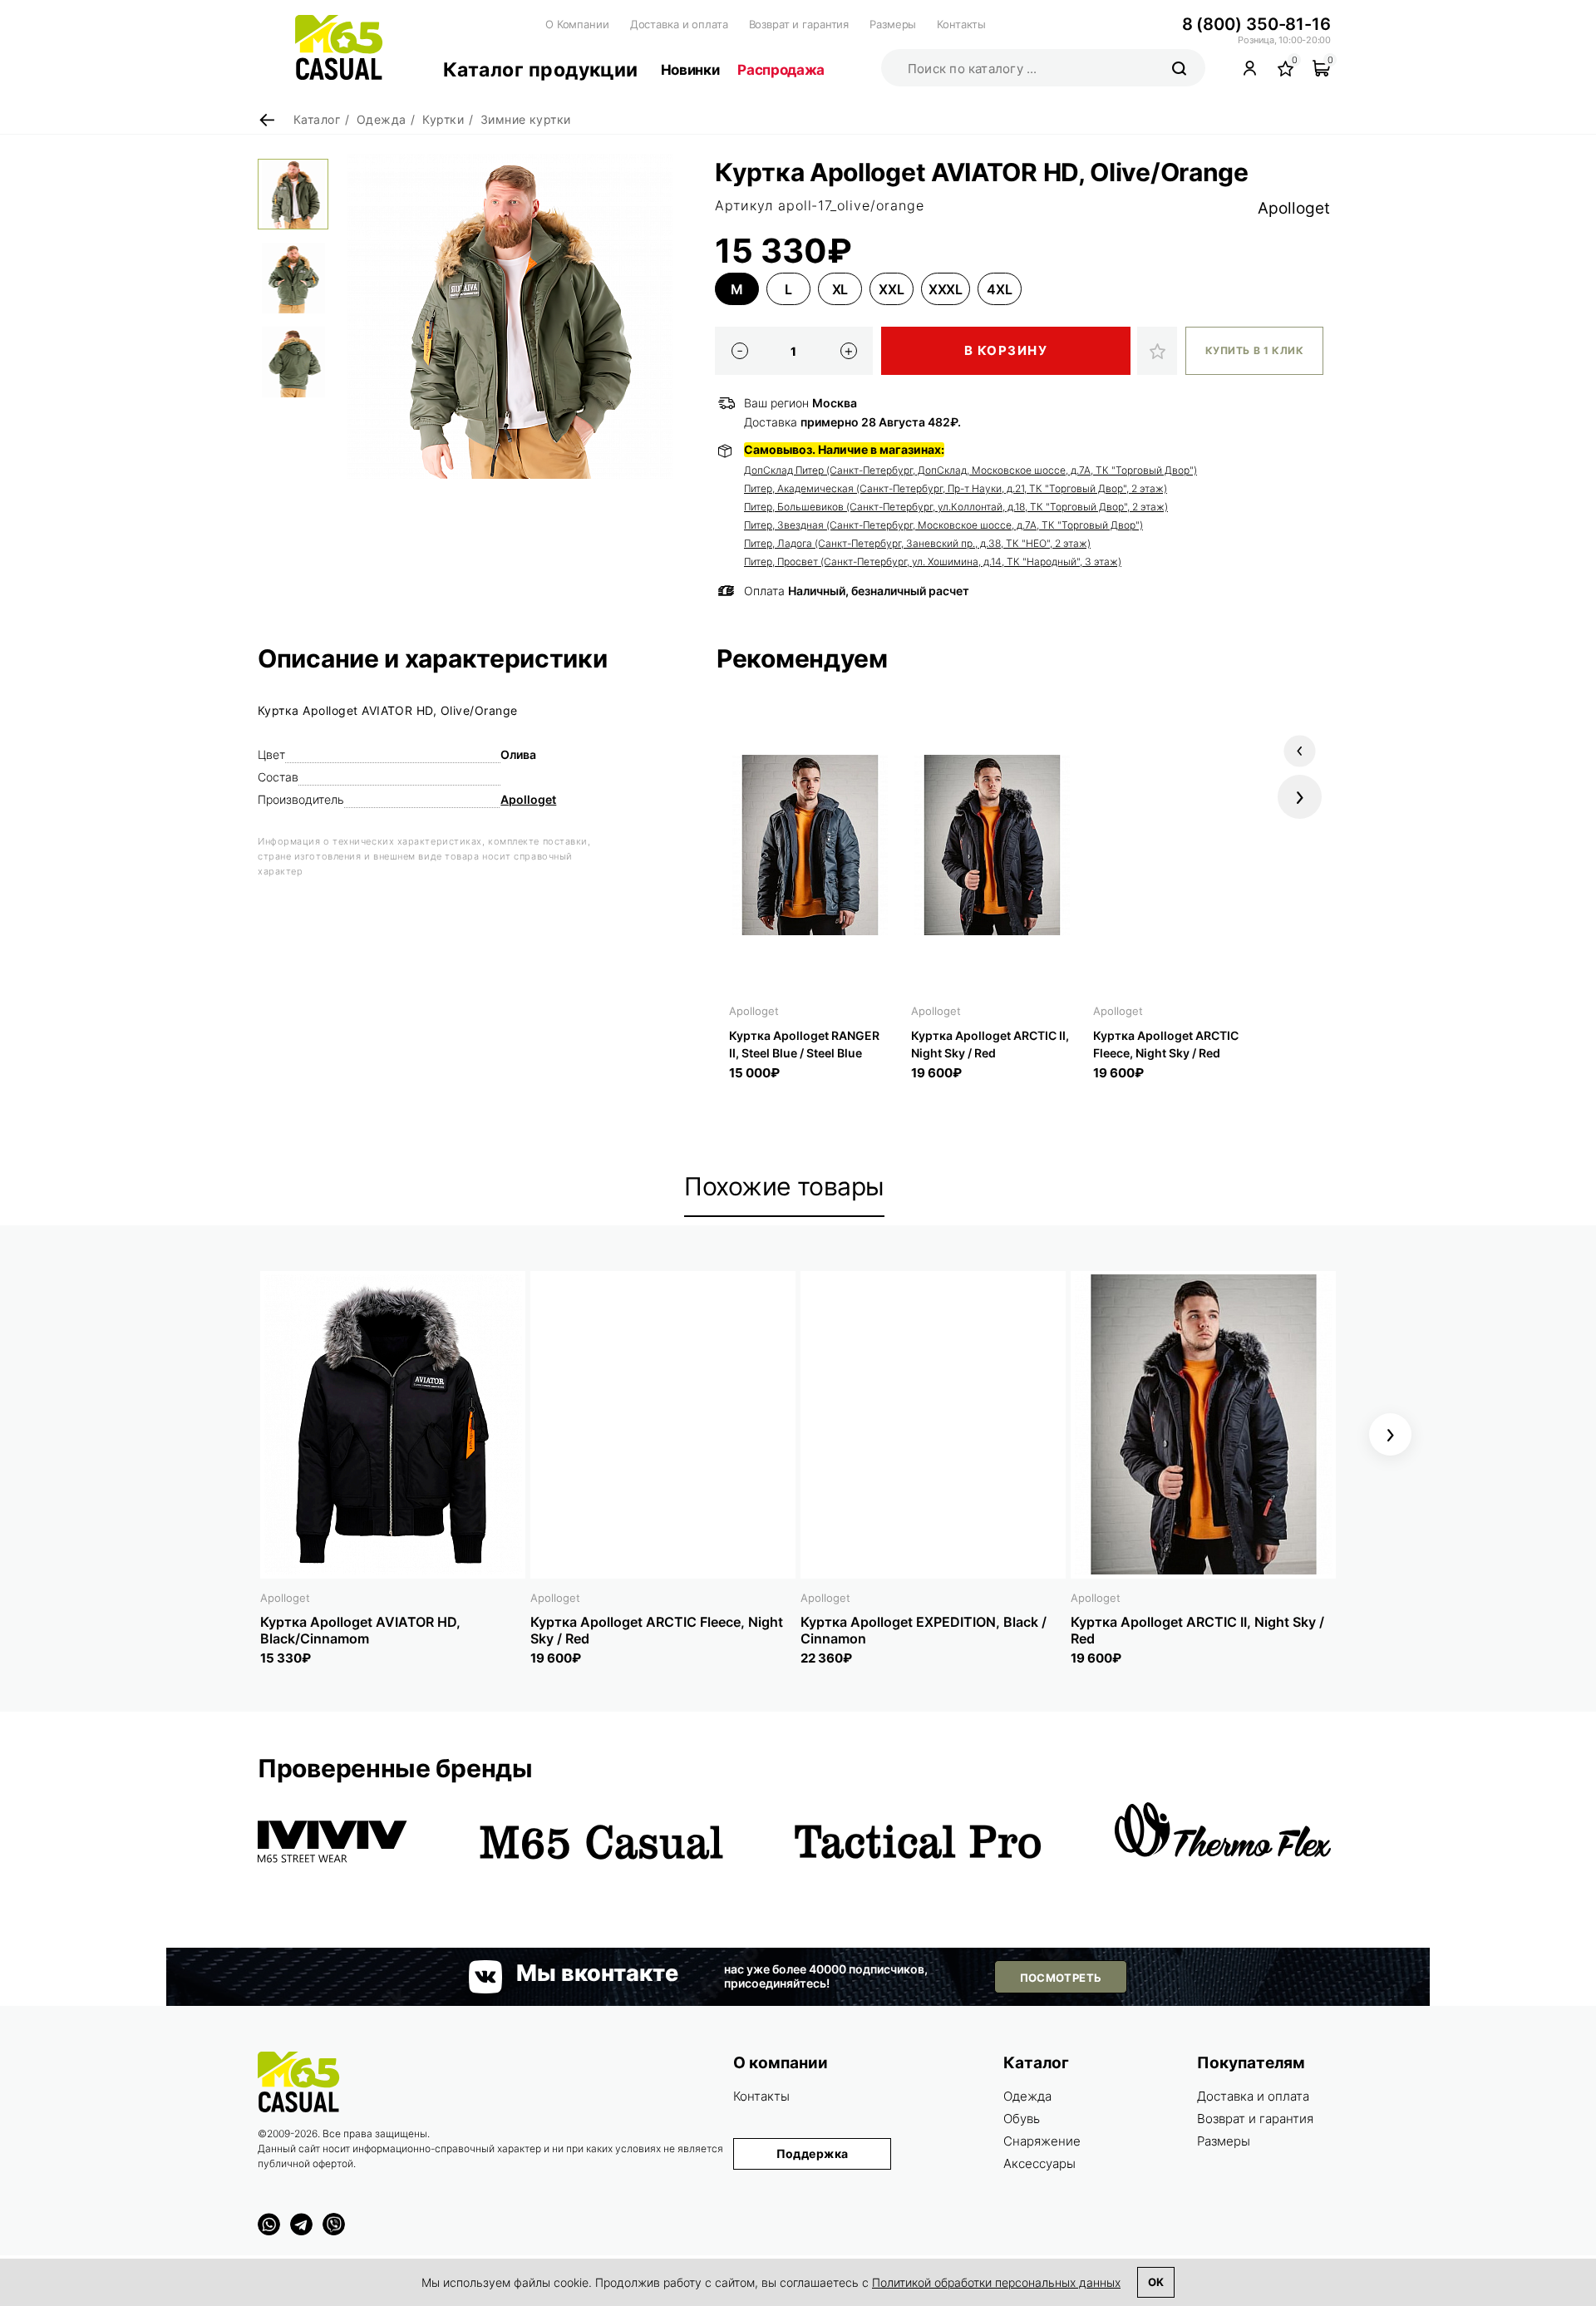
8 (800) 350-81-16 (1256, 24)
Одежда (1027, 2096)
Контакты (961, 24)
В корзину (1006, 350)
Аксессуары (1039, 2163)
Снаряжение (1042, 2141)
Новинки (690, 70)
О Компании (577, 24)
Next (1300, 797)
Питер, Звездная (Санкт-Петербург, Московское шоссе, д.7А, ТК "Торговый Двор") (943, 525)
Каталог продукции (541, 70)
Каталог (1036, 2063)
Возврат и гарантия (799, 24)
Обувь (1022, 2119)
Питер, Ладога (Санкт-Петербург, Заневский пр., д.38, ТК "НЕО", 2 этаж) (917, 543)
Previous (1300, 751)
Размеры (893, 24)
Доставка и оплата (679, 24)
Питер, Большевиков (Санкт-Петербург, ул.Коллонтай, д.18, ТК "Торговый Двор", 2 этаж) (956, 507)
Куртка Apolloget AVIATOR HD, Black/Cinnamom (360, 1630)
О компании (781, 2063)
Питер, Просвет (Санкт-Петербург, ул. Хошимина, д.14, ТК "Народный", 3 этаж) (933, 562)
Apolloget (1294, 208)
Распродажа (781, 70)
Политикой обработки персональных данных (996, 2282)
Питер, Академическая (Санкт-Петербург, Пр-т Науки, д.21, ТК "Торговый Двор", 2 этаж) (956, 488)
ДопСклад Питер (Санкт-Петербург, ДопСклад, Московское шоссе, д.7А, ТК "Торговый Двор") (970, 470)
